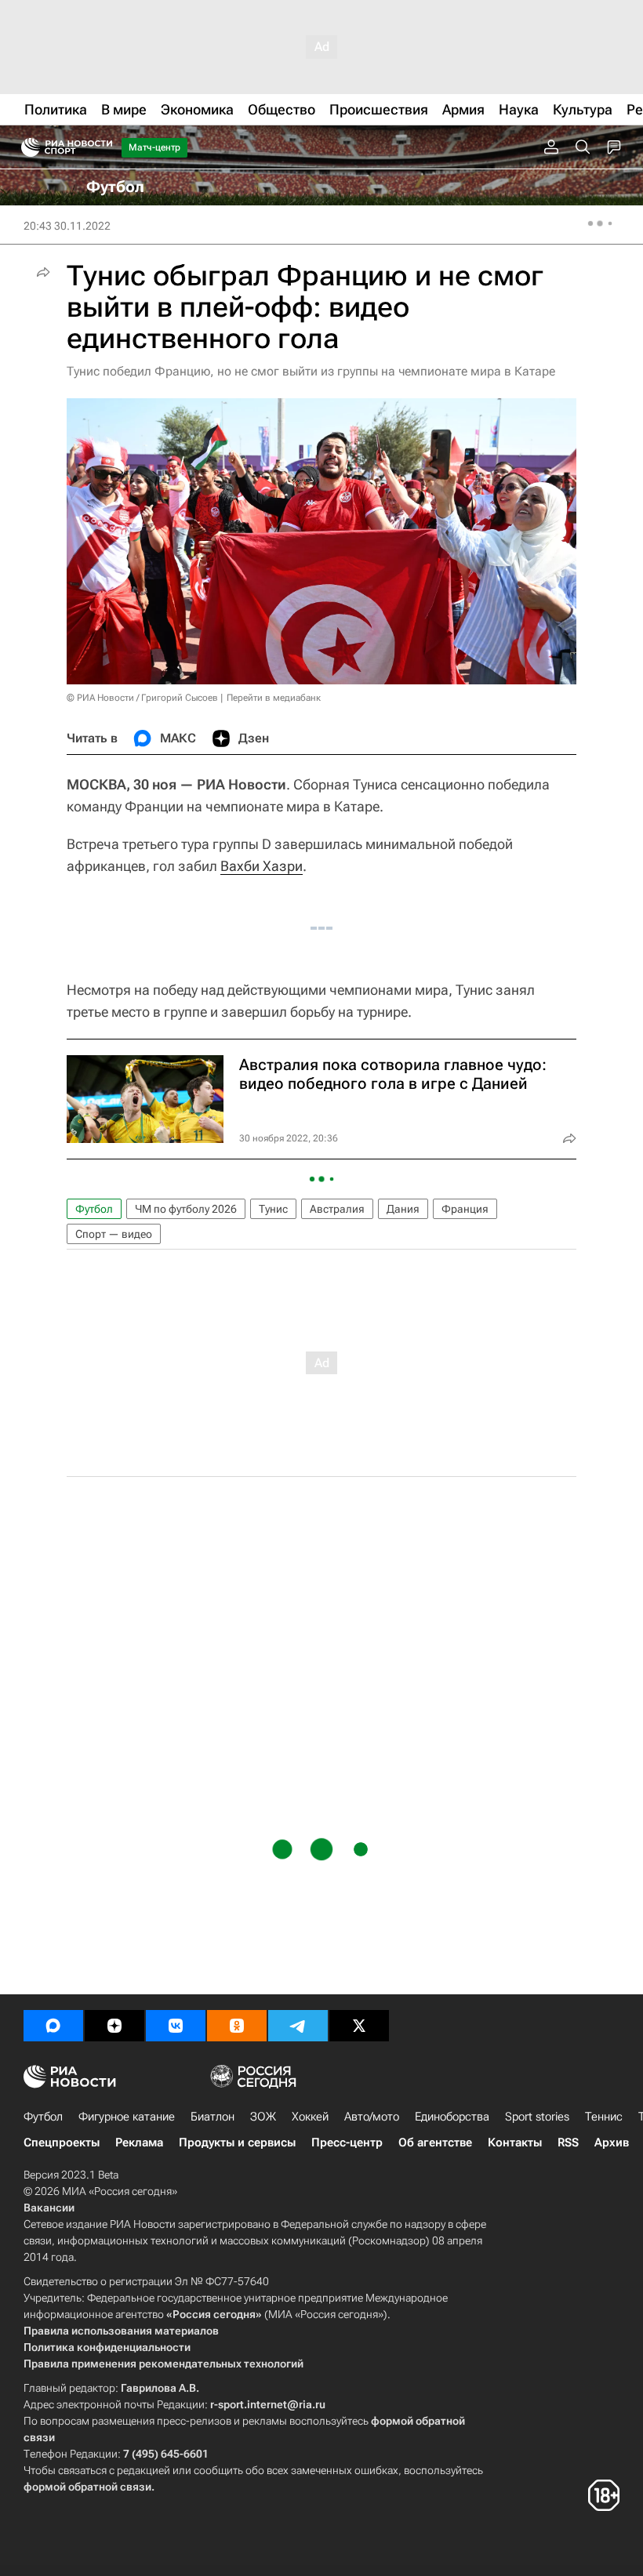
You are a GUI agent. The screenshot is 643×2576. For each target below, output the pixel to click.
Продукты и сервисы (237, 2142)
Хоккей (310, 2117)
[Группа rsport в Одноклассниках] (237, 2026)
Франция (465, 1209)
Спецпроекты (62, 2142)
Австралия (337, 1209)
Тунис (273, 1209)
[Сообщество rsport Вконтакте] (176, 2026)
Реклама (139, 2142)
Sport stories (537, 2117)
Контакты (515, 2142)
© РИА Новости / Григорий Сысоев (142, 698)
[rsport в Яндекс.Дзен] (114, 2026)
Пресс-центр (347, 2142)
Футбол (94, 1209)
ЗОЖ (263, 2117)
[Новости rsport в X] (359, 2026)
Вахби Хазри (262, 866)
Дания (403, 1209)
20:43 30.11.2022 (67, 226)
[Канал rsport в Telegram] (298, 2026)
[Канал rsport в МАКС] (53, 2026)
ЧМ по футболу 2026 (186, 1209)
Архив (612, 2142)
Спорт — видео (114, 1234)
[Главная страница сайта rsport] (102, 147)
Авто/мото (372, 2117)
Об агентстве (435, 2142)
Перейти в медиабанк (274, 698)
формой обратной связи (87, 2487)
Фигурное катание (127, 2117)
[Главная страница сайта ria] (25, 147)
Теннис (604, 2117)
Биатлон (213, 2117)
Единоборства (452, 2117)
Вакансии (49, 2208)
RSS (568, 2142)
